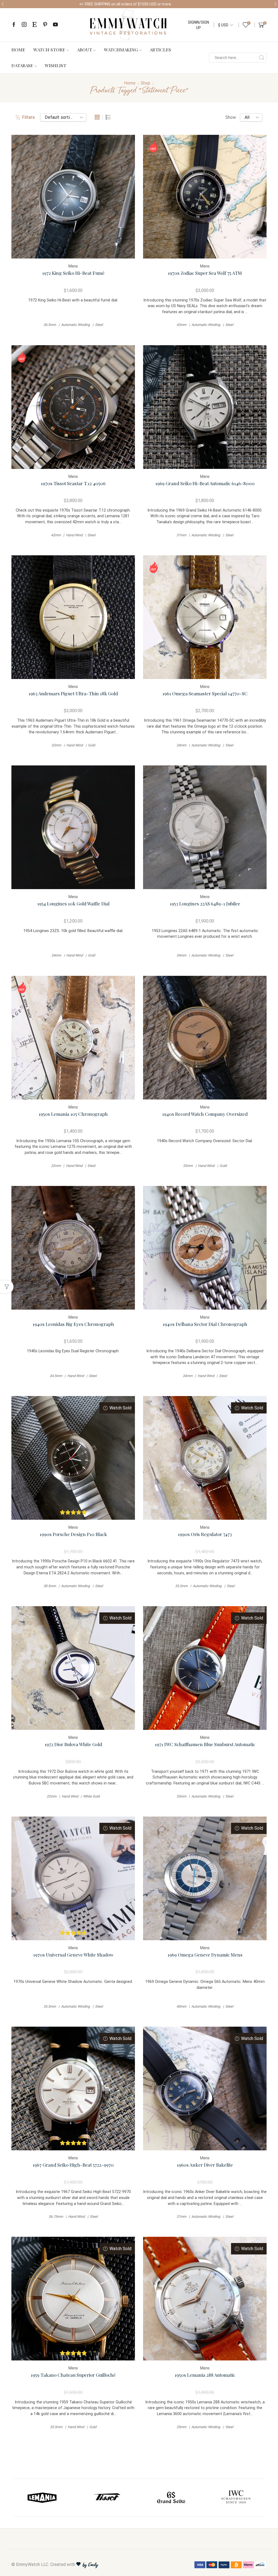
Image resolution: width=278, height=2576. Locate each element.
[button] (3, 4)
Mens (73, 266)
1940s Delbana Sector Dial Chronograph (205, 1324)
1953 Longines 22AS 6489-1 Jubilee (205, 903)
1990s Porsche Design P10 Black (73, 1534)
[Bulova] (171, 2498)
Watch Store (49, 49)
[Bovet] (236, 2498)
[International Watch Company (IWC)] (42, 2498)
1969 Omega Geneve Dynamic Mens (205, 1954)
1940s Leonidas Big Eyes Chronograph (73, 1324)
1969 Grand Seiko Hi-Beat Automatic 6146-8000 (205, 483)
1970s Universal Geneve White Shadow (73, 1954)
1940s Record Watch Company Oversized (205, 1114)
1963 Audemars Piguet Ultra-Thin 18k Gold (73, 693)
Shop (146, 83)
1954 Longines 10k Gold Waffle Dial (73, 903)
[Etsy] (34, 25)
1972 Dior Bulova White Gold (73, 1744)
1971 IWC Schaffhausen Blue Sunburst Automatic (205, 1744)
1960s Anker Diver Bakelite (205, 2165)
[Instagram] (24, 25)
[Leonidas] (107, 2498)
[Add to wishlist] (62, 199)
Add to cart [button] (73, 199)
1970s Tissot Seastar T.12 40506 (73, 483)
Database (22, 65)
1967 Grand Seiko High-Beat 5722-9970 (73, 2165)
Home (18, 49)
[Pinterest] (45, 25)
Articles (160, 49)
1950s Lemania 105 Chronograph (73, 1114)
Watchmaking (121, 49)
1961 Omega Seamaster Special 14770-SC (205, 693)
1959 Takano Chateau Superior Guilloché (73, 2375)
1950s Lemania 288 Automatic (205, 2375)
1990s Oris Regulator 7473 (205, 1534)
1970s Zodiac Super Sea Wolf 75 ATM (205, 273)
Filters (28, 117)
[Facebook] (14, 25)
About (84, 49)
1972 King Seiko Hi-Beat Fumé (73, 273)
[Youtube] (55, 25)
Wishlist (56, 65)
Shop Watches (186, 4)
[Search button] (262, 58)
